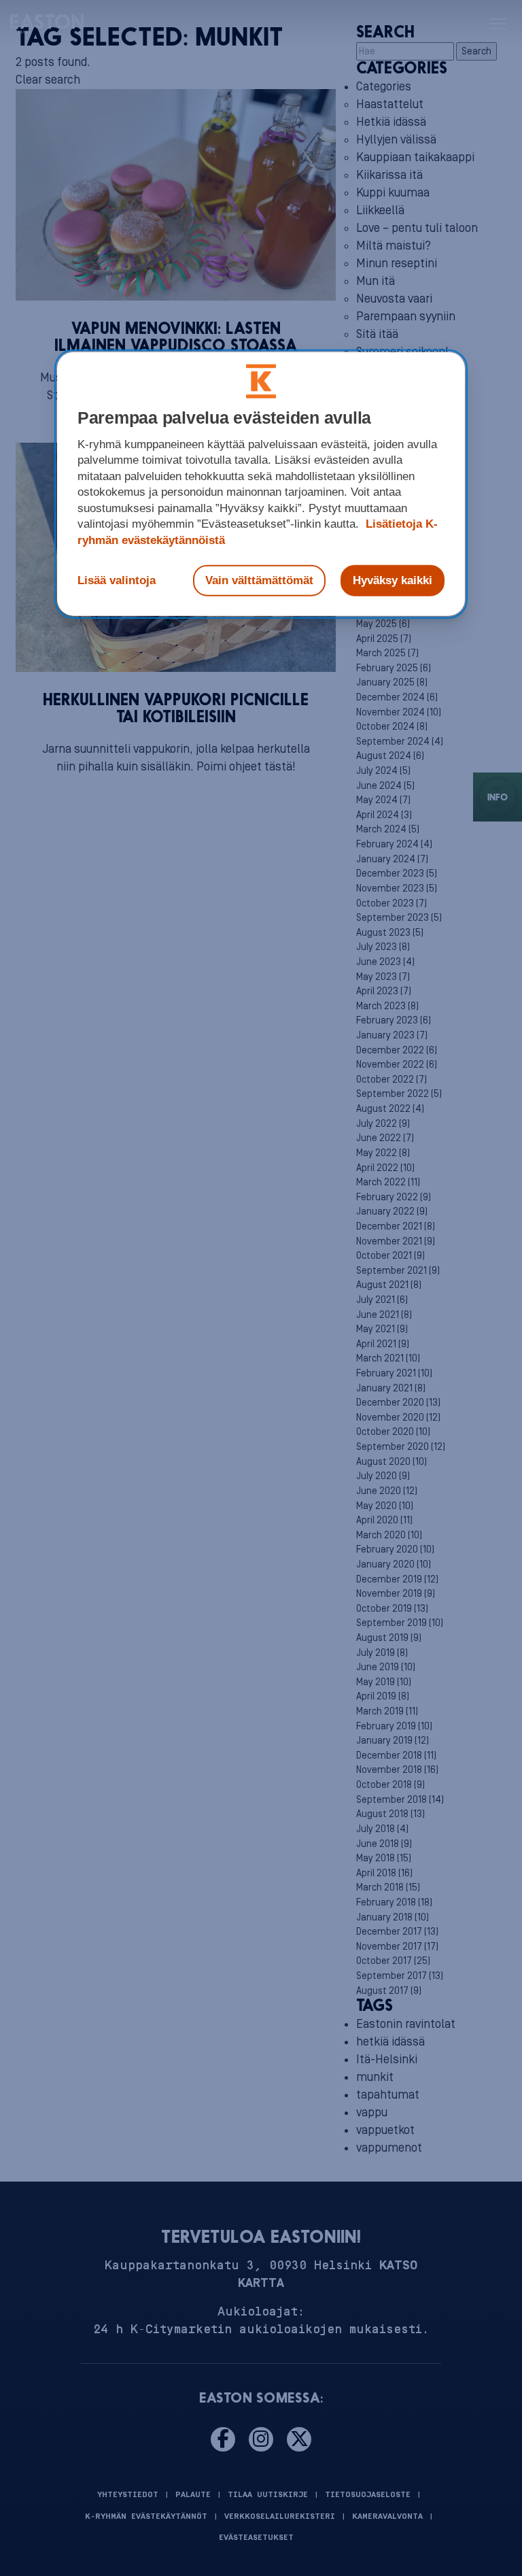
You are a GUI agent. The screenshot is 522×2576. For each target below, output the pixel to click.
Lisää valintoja (117, 580)
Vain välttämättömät (259, 580)
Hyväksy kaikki (393, 580)
